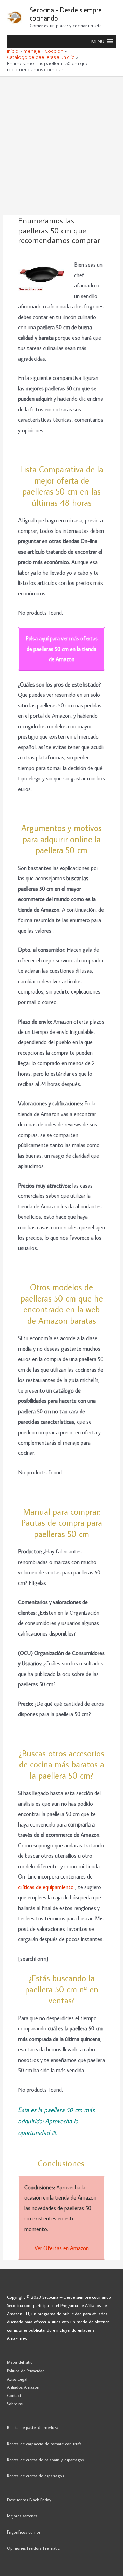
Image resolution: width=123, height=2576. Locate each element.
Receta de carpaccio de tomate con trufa (44, 2444)
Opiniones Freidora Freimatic (33, 2548)
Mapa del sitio (20, 2362)
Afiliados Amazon (23, 2387)
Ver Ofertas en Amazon (62, 2248)
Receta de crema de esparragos (35, 2476)
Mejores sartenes (22, 2516)
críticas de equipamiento (47, 1887)
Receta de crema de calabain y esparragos (45, 2460)
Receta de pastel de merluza (33, 2427)
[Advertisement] (61, 142)
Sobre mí (15, 2404)
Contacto (15, 2395)
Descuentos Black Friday (29, 2500)
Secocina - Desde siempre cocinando (66, 14)
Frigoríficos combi (23, 2532)
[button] (98, 41)
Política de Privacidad (26, 2371)
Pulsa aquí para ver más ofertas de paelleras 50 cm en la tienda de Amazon (62, 649)
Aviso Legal (17, 2379)
